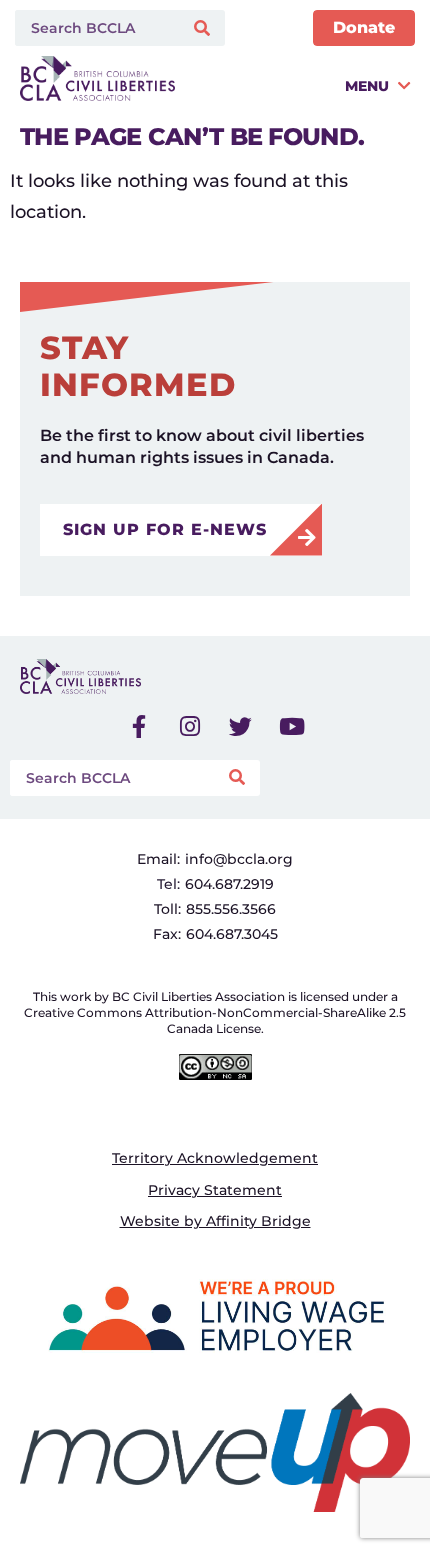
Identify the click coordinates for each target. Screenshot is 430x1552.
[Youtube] (292, 727)
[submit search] (204, 28)
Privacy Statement (215, 1190)
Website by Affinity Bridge (215, 1221)
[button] (297, 85)
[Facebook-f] (139, 727)
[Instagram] (190, 727)
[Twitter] (241, 727)
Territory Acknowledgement (215, 1158)
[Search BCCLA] (94, 28)
